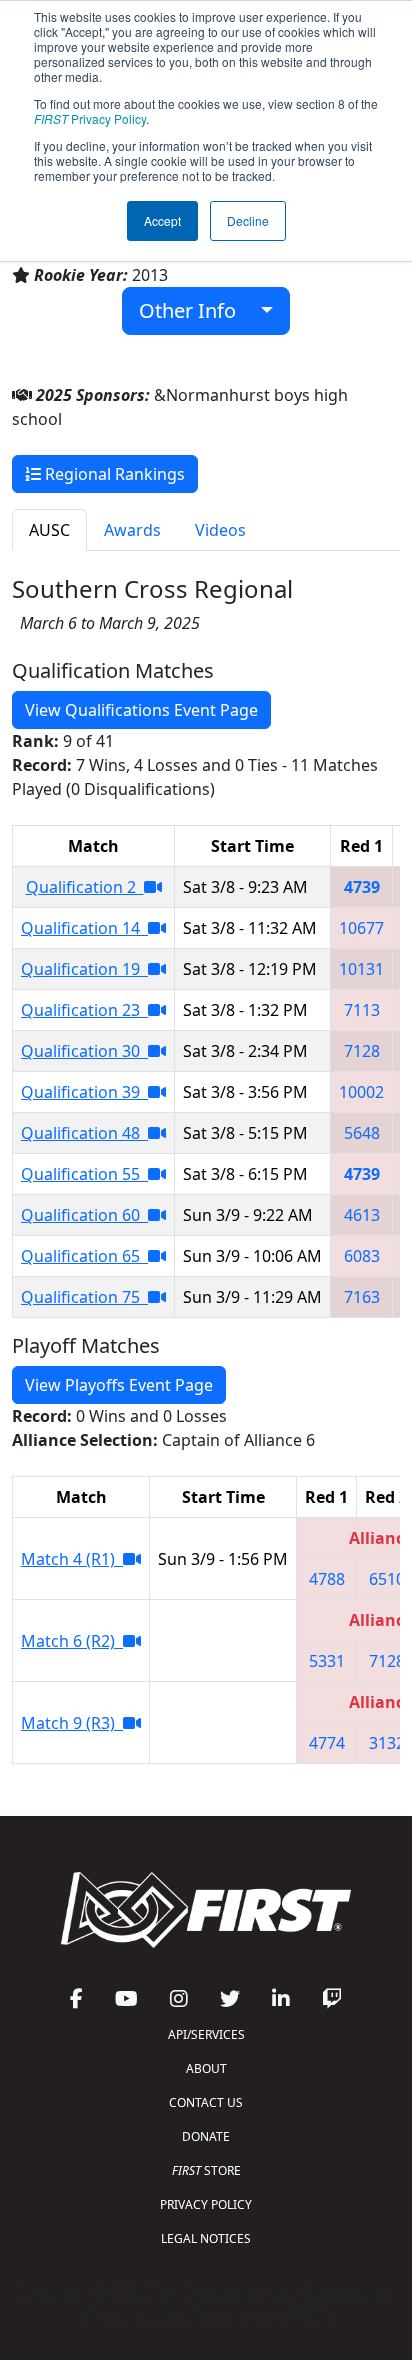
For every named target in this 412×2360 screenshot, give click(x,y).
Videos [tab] (220, 530)
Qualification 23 (84, 1010)
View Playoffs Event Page (119, 1385)
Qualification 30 (84, 1051)
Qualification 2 (85, 887)
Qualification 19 (84, 969)
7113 (362, 1010)
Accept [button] (162, 220)
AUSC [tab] (49, 530)
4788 (327, 1579)
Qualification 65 (84, 1256)
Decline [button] (248, 220)
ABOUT (206, 2068)
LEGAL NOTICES (206, 2238)
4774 (327, 1743)
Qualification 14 (84, 928)
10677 (361, 928)
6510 (387, 1579)
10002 (361, 1092)
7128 (362, 1051)
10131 (361, 969)
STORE (206, 2170)
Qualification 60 (84, 1215)
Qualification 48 (84, 1133)
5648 (362, 1133)
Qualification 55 (84, 1174)
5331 (327, 1661)
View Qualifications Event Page (141, 710)
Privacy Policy (90, 118)
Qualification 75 (84, 1297)
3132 (387, 1743)
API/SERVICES (206, 2034)
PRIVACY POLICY (206, 2204)
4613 (362, 1215)
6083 (362, 1256)
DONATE (206, 2136)
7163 (362, 1297)
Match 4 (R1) (72, 1559)
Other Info (195, 310)
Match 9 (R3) (72, 1723)
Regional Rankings (113, 474)
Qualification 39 (84, 1092)
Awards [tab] (132, 530)
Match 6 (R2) (72, 1641)
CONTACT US (206, 2102)
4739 (362, 887)
